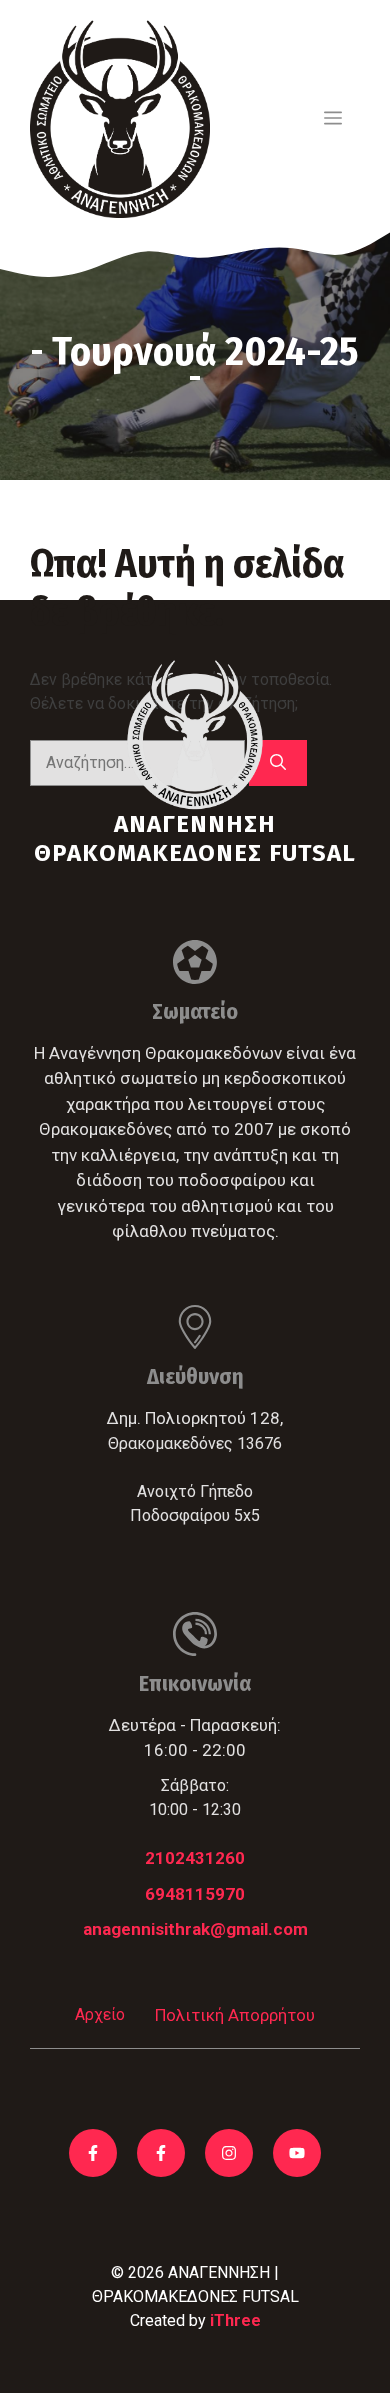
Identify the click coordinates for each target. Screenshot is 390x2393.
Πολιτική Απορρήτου (235, 2015)
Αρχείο (100, 2014)
